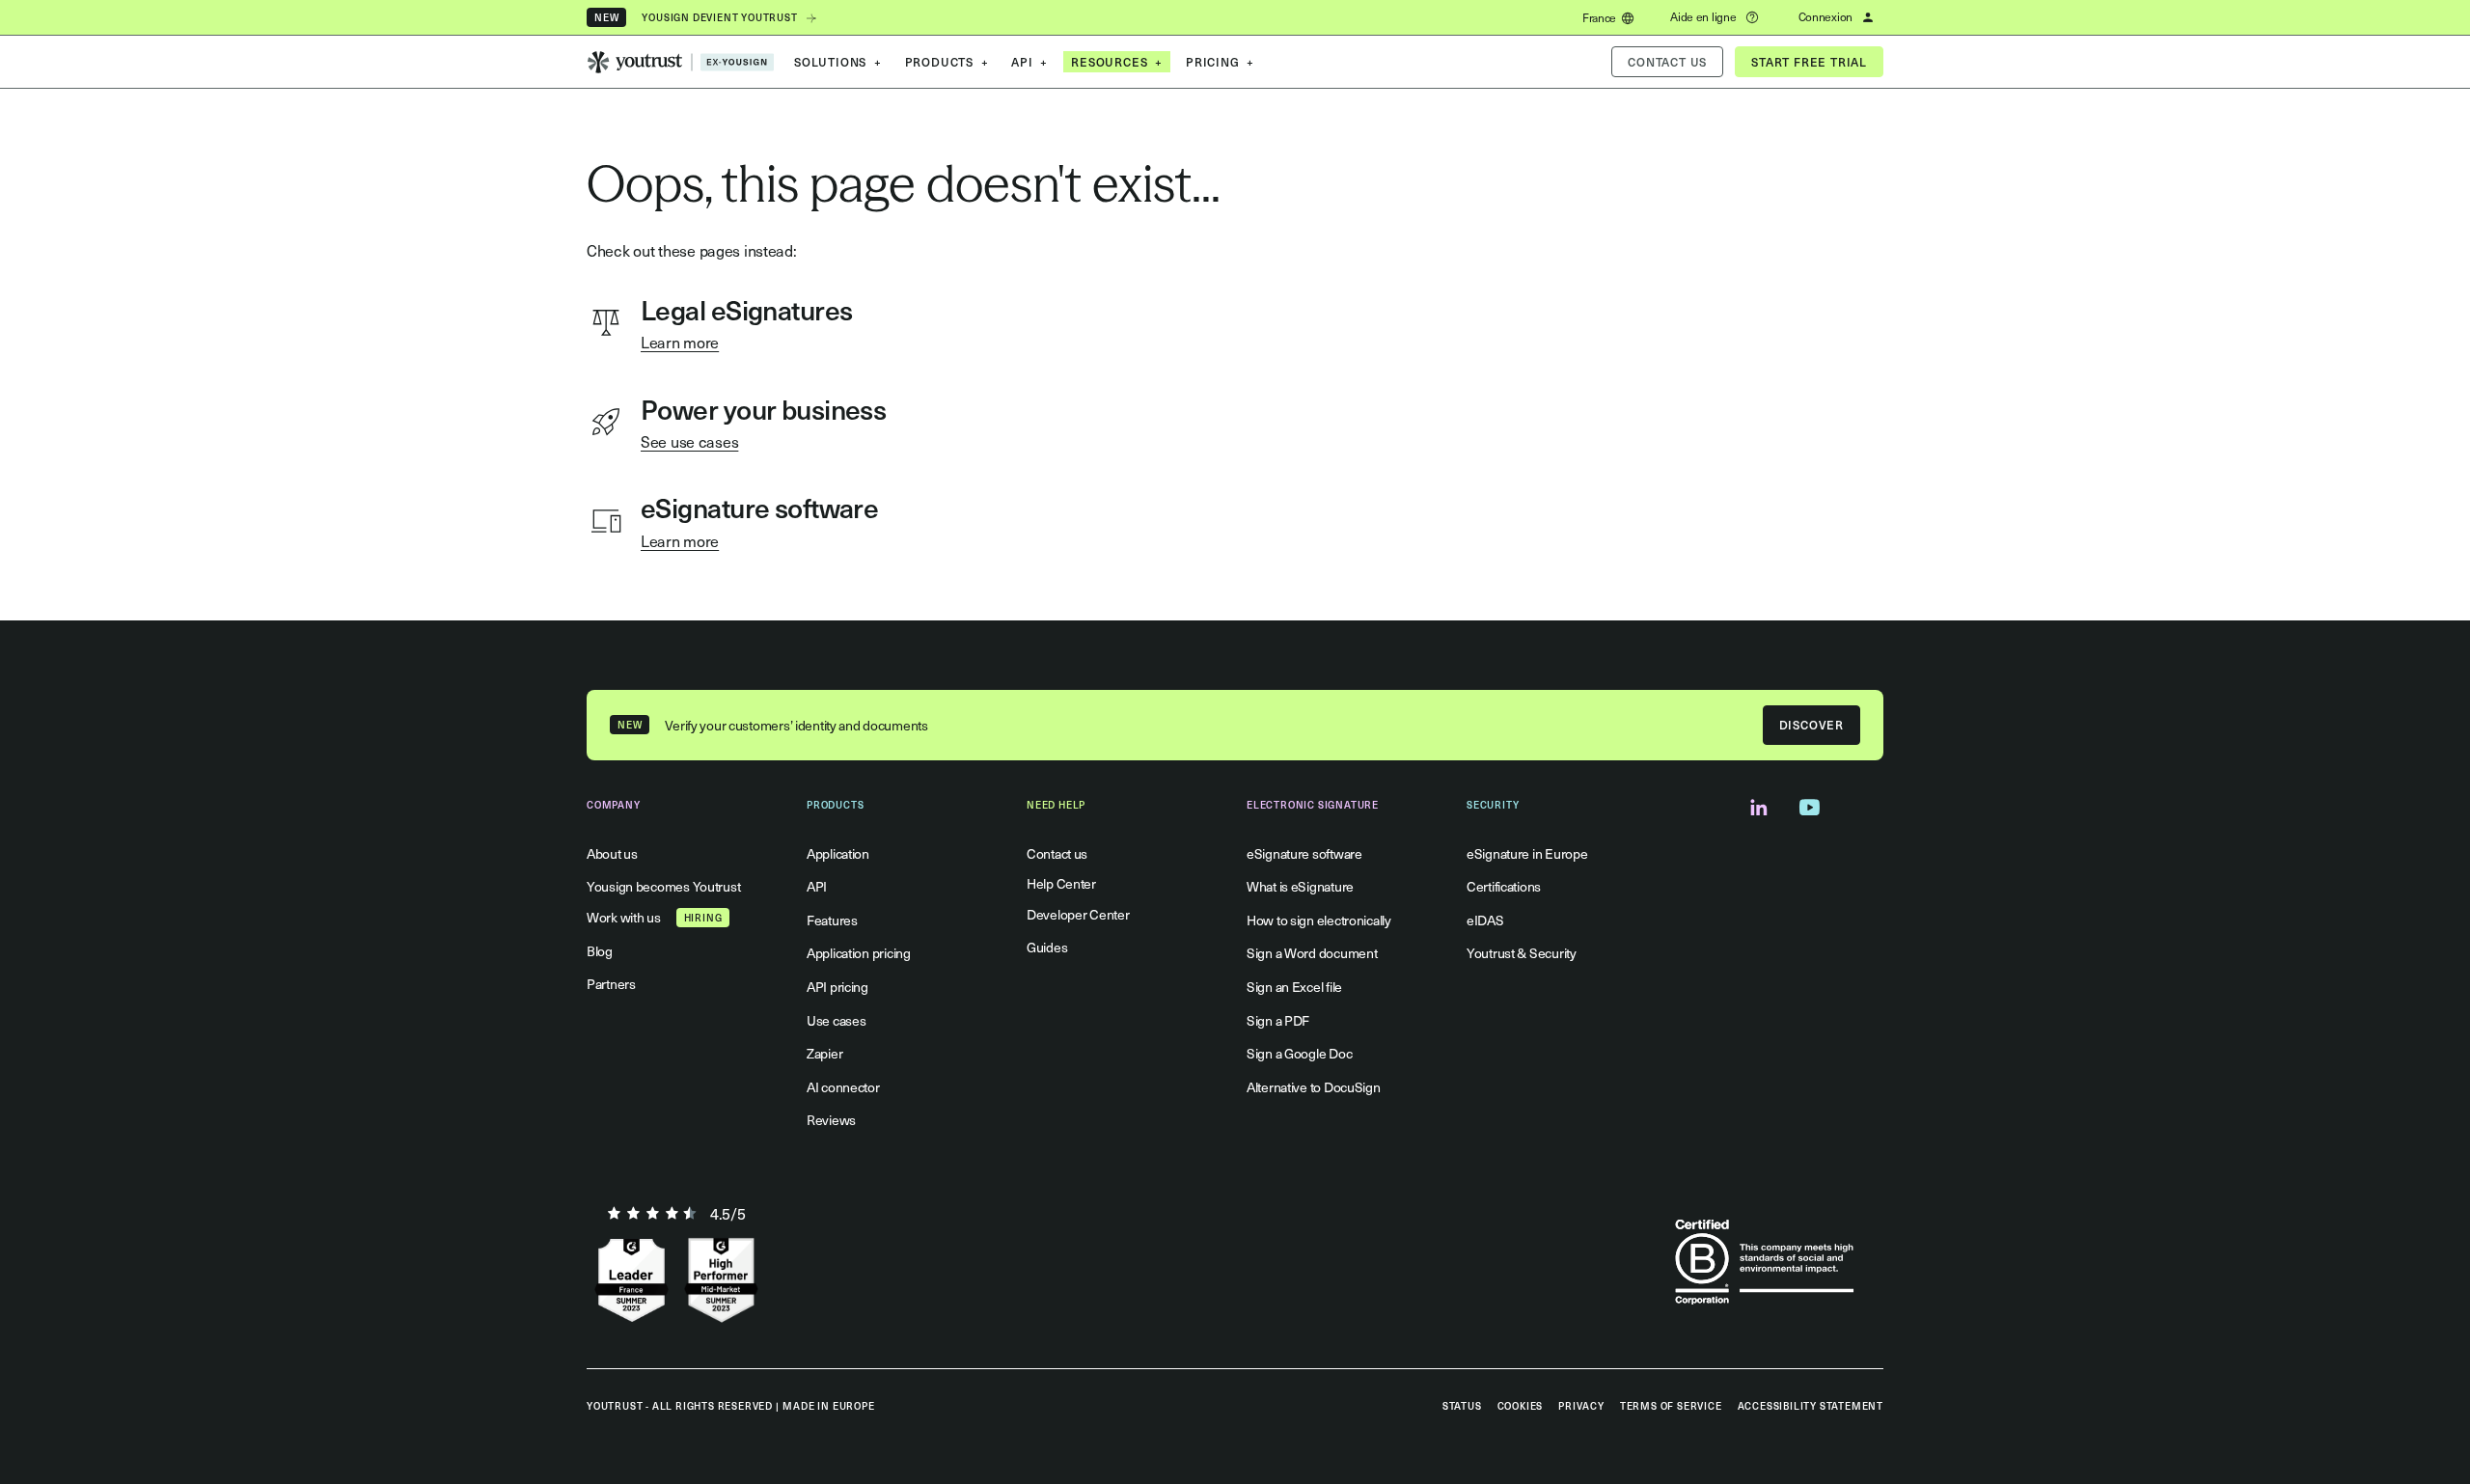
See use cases (689, 441)
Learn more (680, 342)
